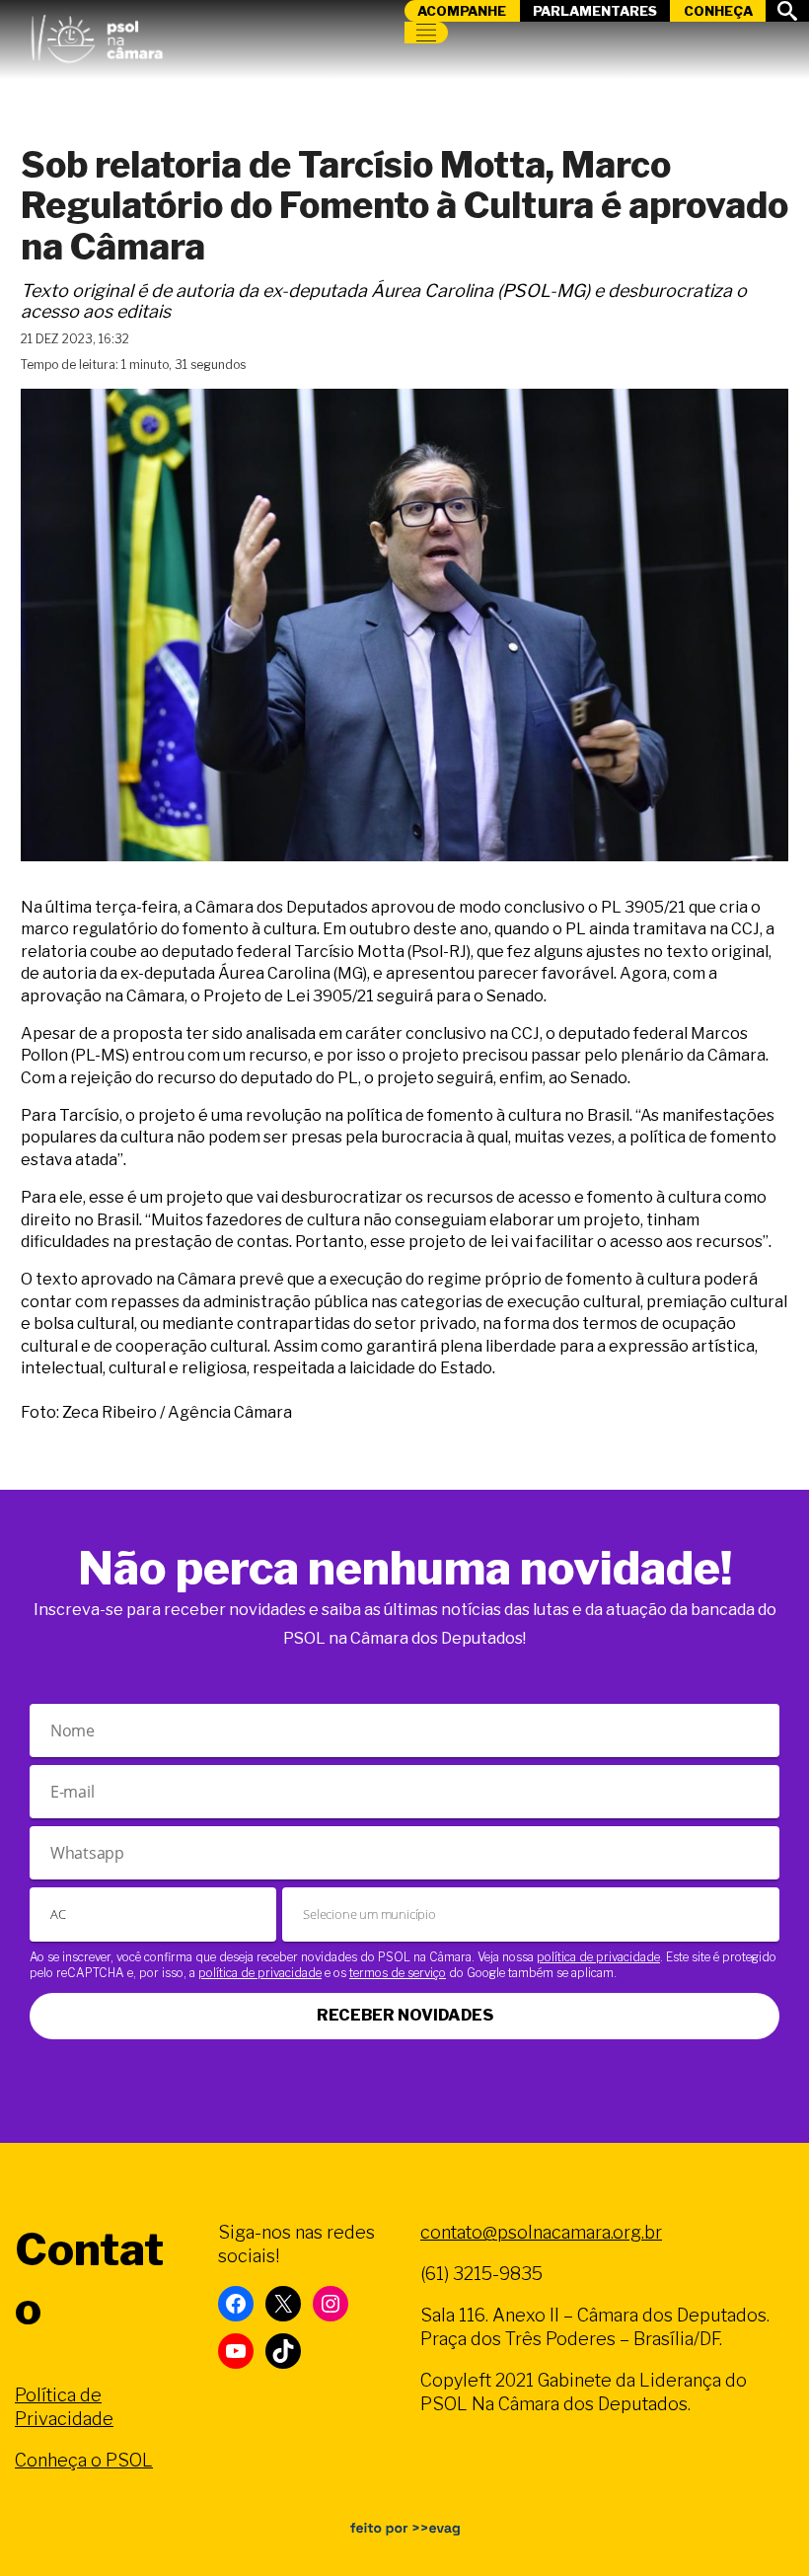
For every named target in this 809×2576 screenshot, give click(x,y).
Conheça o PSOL (84, 2460)
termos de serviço (398, 1973)
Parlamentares (595, 11)
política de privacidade (598, 1957)
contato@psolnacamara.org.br (541, 2232)
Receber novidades (405, 2015)
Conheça (718, 11)
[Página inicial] (97, 35)
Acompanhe (462, 11)
